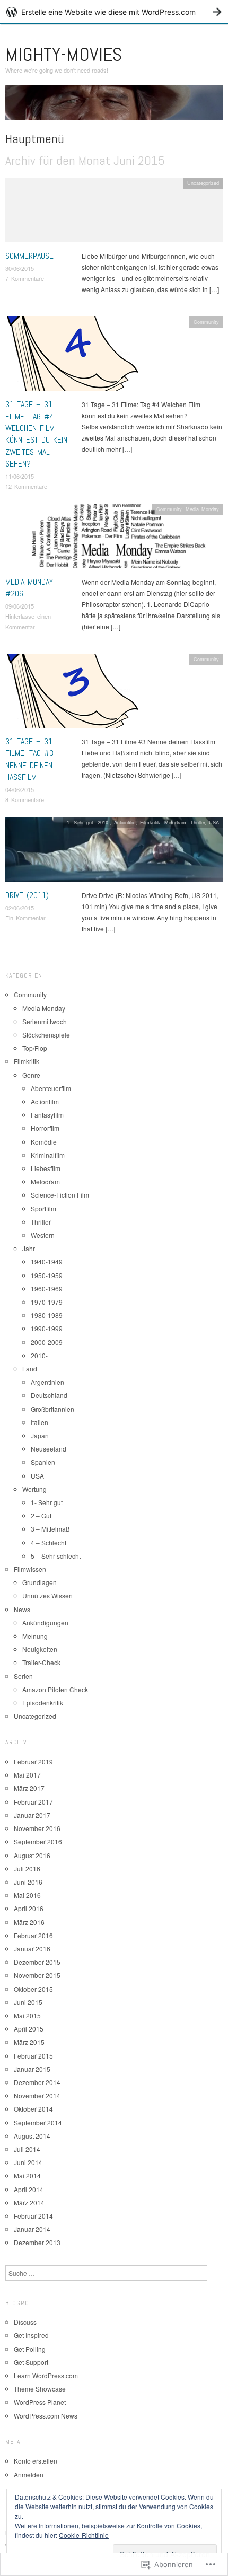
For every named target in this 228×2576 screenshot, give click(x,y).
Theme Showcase (40, 2389)
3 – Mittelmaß (50, 1529)
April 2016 (29, 1908)
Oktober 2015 (33, 1989)
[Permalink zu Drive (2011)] (114, 852)
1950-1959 (47, 1275)
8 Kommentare (25, 799)
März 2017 (29, 1788)
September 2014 (38, 2122)
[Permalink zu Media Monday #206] (114, 538)
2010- (104, 822)
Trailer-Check (41, 1662)
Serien (23, 1676)
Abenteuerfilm (51, 1088)
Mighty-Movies (64, 55)
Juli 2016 (27, 1869)
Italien (40, 1422)
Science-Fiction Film (60, 1195)
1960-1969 (47, 1289)
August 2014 (32, 2136)
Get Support (31, 2362)
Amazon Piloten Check (55, 1689)
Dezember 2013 (37, 2242)
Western (43, 1235)
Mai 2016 (27, 1895)
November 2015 (37, 1975)
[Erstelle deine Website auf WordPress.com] (114, 12)
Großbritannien (52, 1409)
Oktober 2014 (33, 2109)
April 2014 (29, 2189)
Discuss (25, 2322)
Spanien (43, 1462)
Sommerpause (29, 256)
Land (30, 1369)
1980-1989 (47, 1315)
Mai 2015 (27, 2015)
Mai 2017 (27, 1775)
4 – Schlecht (49, 1542)
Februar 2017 (33, 1802)
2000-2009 (47, 1342)
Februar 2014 (33, 2216)
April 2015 (29, 2029)
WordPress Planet (40, 2402)
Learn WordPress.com (46, 2375)
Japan (40, 1435)
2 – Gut (41, 1515)
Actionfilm (125, 822)
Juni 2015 (28, 2002)
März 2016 (29, 1922)
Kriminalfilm (48, 1155)
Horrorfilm (45, 1128)
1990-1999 (47, 1328)
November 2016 (37, 1828)
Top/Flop (35, 1048)
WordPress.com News (46, 2416)
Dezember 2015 (37, 1962)
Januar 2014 (32, 2229)
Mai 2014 (27, 2175)
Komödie (44, 1142)
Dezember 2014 (37, 2082)
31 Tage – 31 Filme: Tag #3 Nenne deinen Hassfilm (29, 759)
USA (214, 822)
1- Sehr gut (80, 822)
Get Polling (30, 2349)
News (22, 1609)
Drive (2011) (27, 895)
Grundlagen (40, 1582)
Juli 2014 (27, 2149)
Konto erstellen (36, 2461)
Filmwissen (30, 1569)
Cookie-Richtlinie (84, 2535)
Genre (31, 1075)
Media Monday (202, 509)
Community (206, 322)
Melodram (175, 822)
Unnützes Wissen (47, 1595)
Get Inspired (31, 2335)
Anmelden (29, 2474)
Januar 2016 (32, 1949)
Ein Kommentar (25, 918)
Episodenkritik (43, 1703)
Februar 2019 (33, 1761)
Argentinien (47, 1382)
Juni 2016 (28, 1882)
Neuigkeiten (40, 1649)
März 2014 (29, 2203)
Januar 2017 (32, 1815)
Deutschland (49, 1395)
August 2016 (32, 1855)
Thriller (198, 822)
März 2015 (29, 2042)
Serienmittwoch (45, 1021)
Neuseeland (49, 1449)
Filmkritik (150, 822)
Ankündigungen (45, 1623)
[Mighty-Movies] (114, 106)
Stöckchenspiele (46, 1035)
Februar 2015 (33, 2056)
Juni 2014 (28, 2162)
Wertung (34, 1489)
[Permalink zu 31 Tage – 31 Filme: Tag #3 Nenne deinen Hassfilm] (72, 694)
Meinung (35, 1636)
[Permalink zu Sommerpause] (114, 213)
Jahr (29, 1248)
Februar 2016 (33, 1935)
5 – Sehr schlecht (56, 1556)
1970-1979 (47, 1302)
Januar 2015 (32, 2069)
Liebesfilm (46, 1168)
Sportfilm (43, 1208)
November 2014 (37, 2095)
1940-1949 (47, 1261)
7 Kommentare (25, 278)
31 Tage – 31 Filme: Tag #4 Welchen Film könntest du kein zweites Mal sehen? (36, 434)
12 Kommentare (26, 486)
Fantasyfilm (47, 1115)
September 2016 (38, 1841)
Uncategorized (203, 183)
